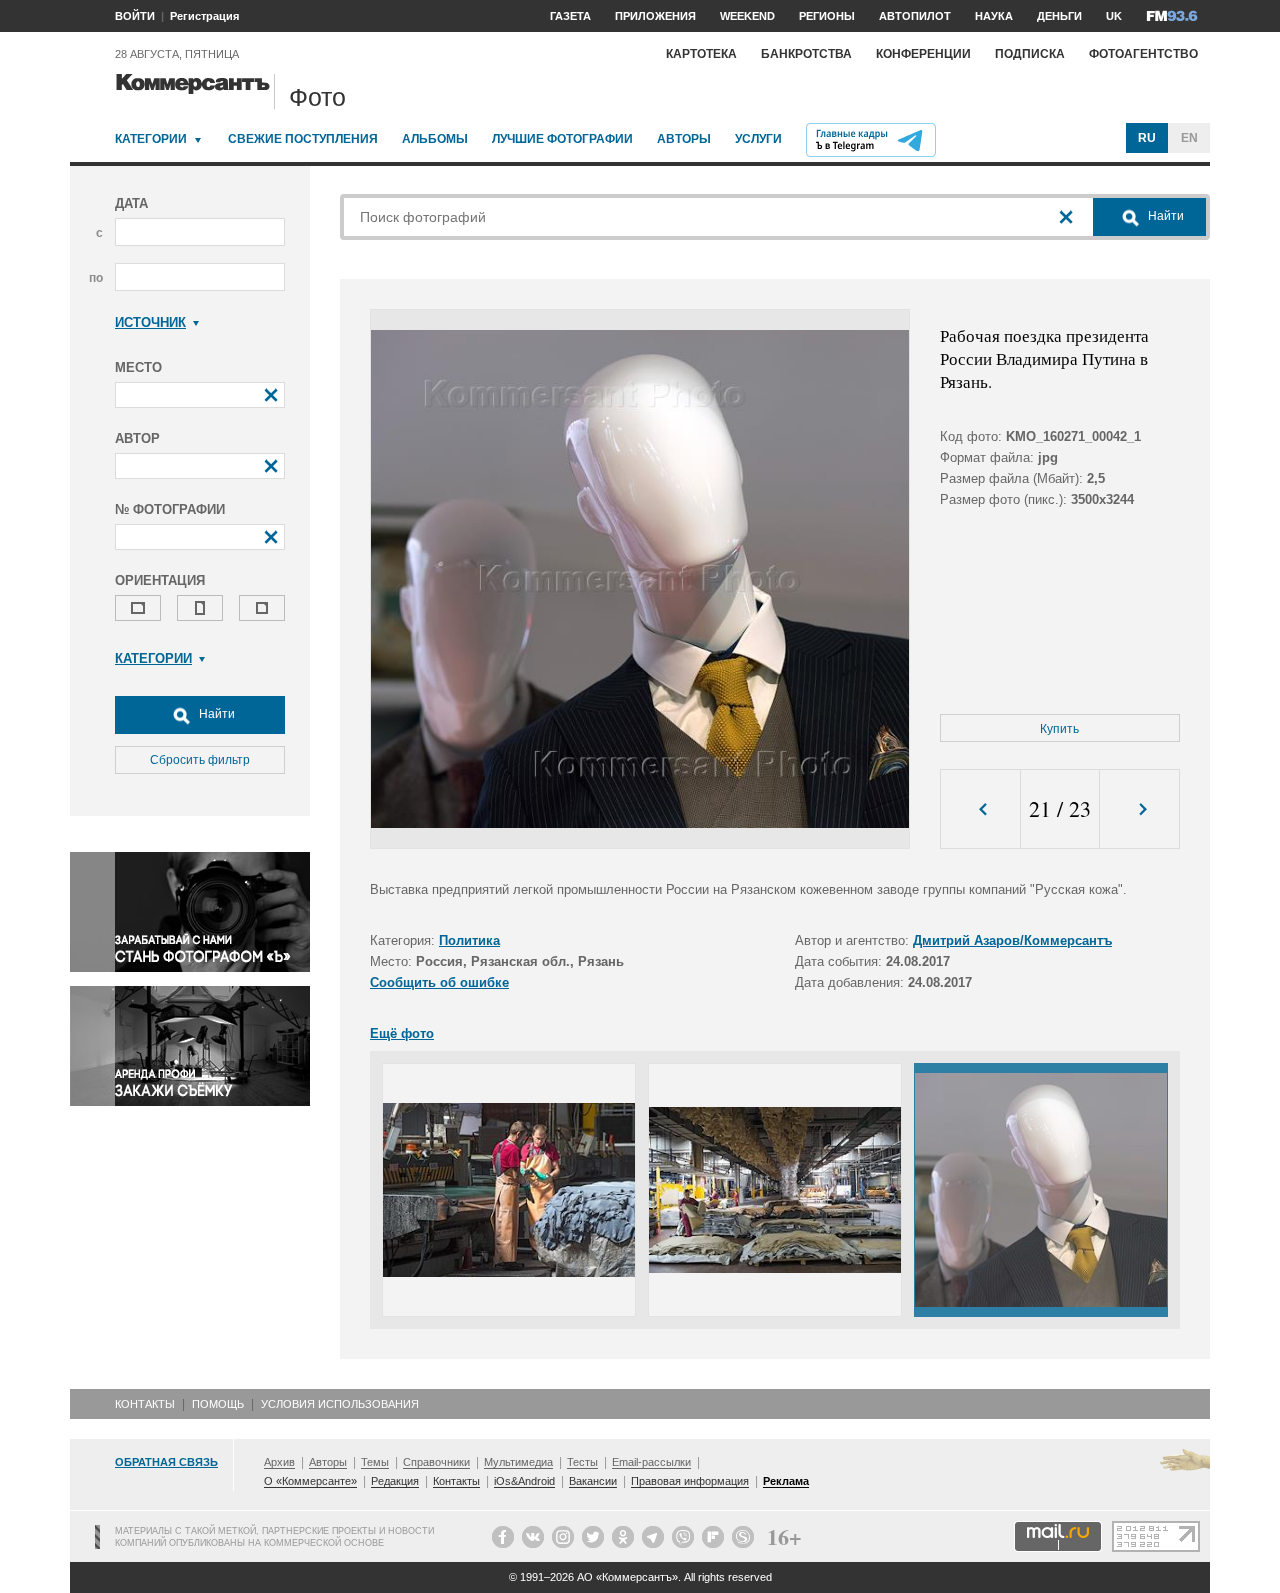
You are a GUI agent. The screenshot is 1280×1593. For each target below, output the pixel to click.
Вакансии (593, 1481)
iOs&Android (524, 1481)
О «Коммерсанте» (310, 1481)
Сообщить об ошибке (439, 982)
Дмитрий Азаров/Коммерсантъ (1012, 940)
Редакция (395, 1481)
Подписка (1030, 54)
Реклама (786, 1481)
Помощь (218, 1404)
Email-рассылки (651, 1462)
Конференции (923, 54)
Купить (1059, 729)
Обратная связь (166, 1462)
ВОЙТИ (135, 16)
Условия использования (340, 1404)
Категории (151, 139)
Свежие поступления (303, 139)
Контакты (145, 1404)
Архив (279, 1462)
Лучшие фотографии (562, 139)
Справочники (436, 1462)
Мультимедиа (518, 1462)
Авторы (684, 139)
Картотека (701, 54)
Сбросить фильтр (200, 760)
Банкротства (806, 54)
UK (1114, 16)
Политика (469, 940)
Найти (215, 714)
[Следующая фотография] (1139, 809)
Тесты (582, 1462)
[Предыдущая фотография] (980, 809)
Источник (150, 322)
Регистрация (204, 16)
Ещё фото (402, 1033)
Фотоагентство (1143, 54)
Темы (375, 1462)
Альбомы (435, 139)
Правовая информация (690, 1481)
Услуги (758, 139)
